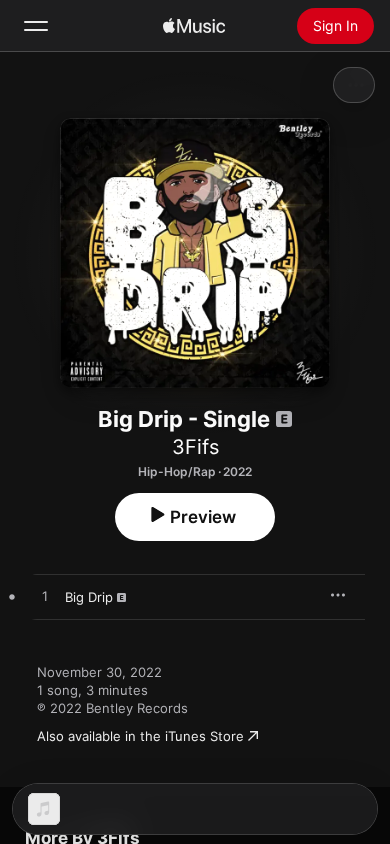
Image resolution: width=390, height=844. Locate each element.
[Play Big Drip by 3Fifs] (45, 597)
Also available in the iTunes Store (140, 736)
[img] (194, 26)
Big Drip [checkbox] (89, 597)
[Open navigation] (36, 26)
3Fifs (195, 447)
